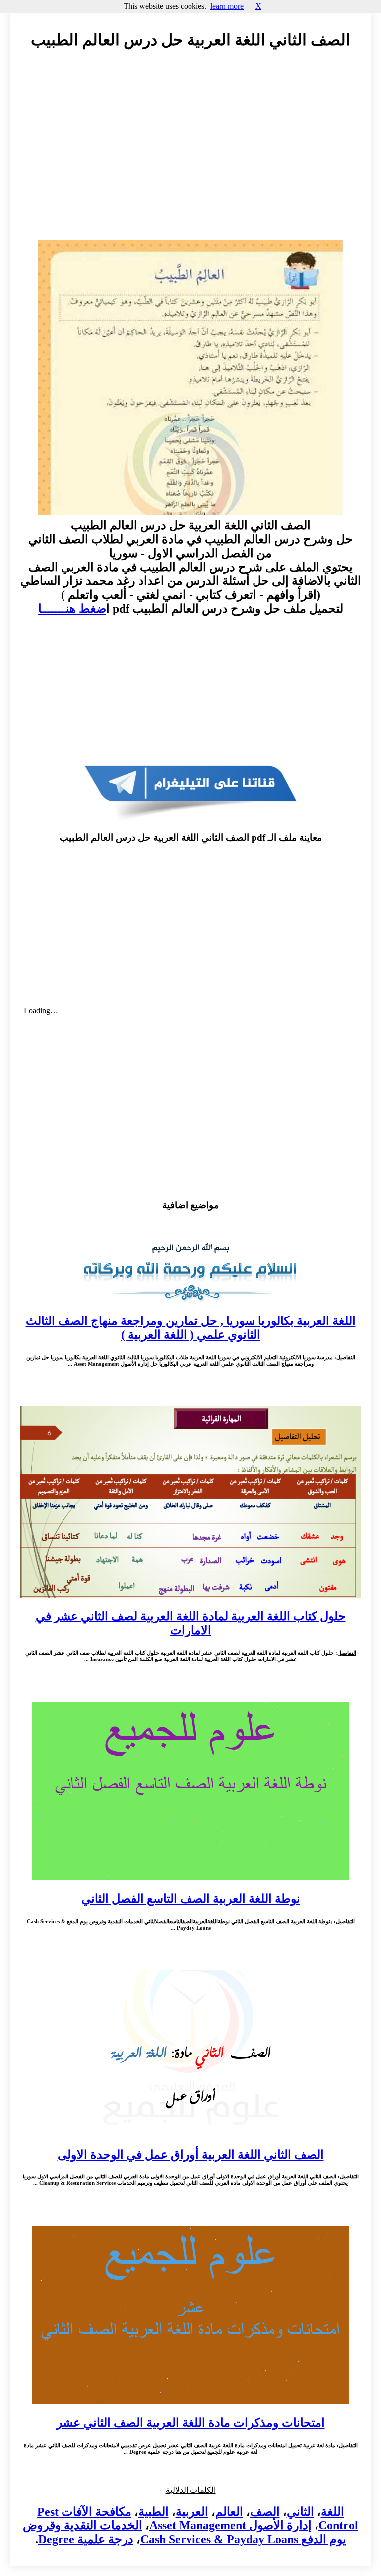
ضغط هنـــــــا (72, 609)
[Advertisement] (190, 147)
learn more (227, 6)
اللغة (333, 2512)
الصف (265, 2512)
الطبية (154, 2512)
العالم (229, 2512)
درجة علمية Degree (86, 2539)
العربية (192, 2512)
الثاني (300, 2512)
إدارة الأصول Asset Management (230, 2525)
